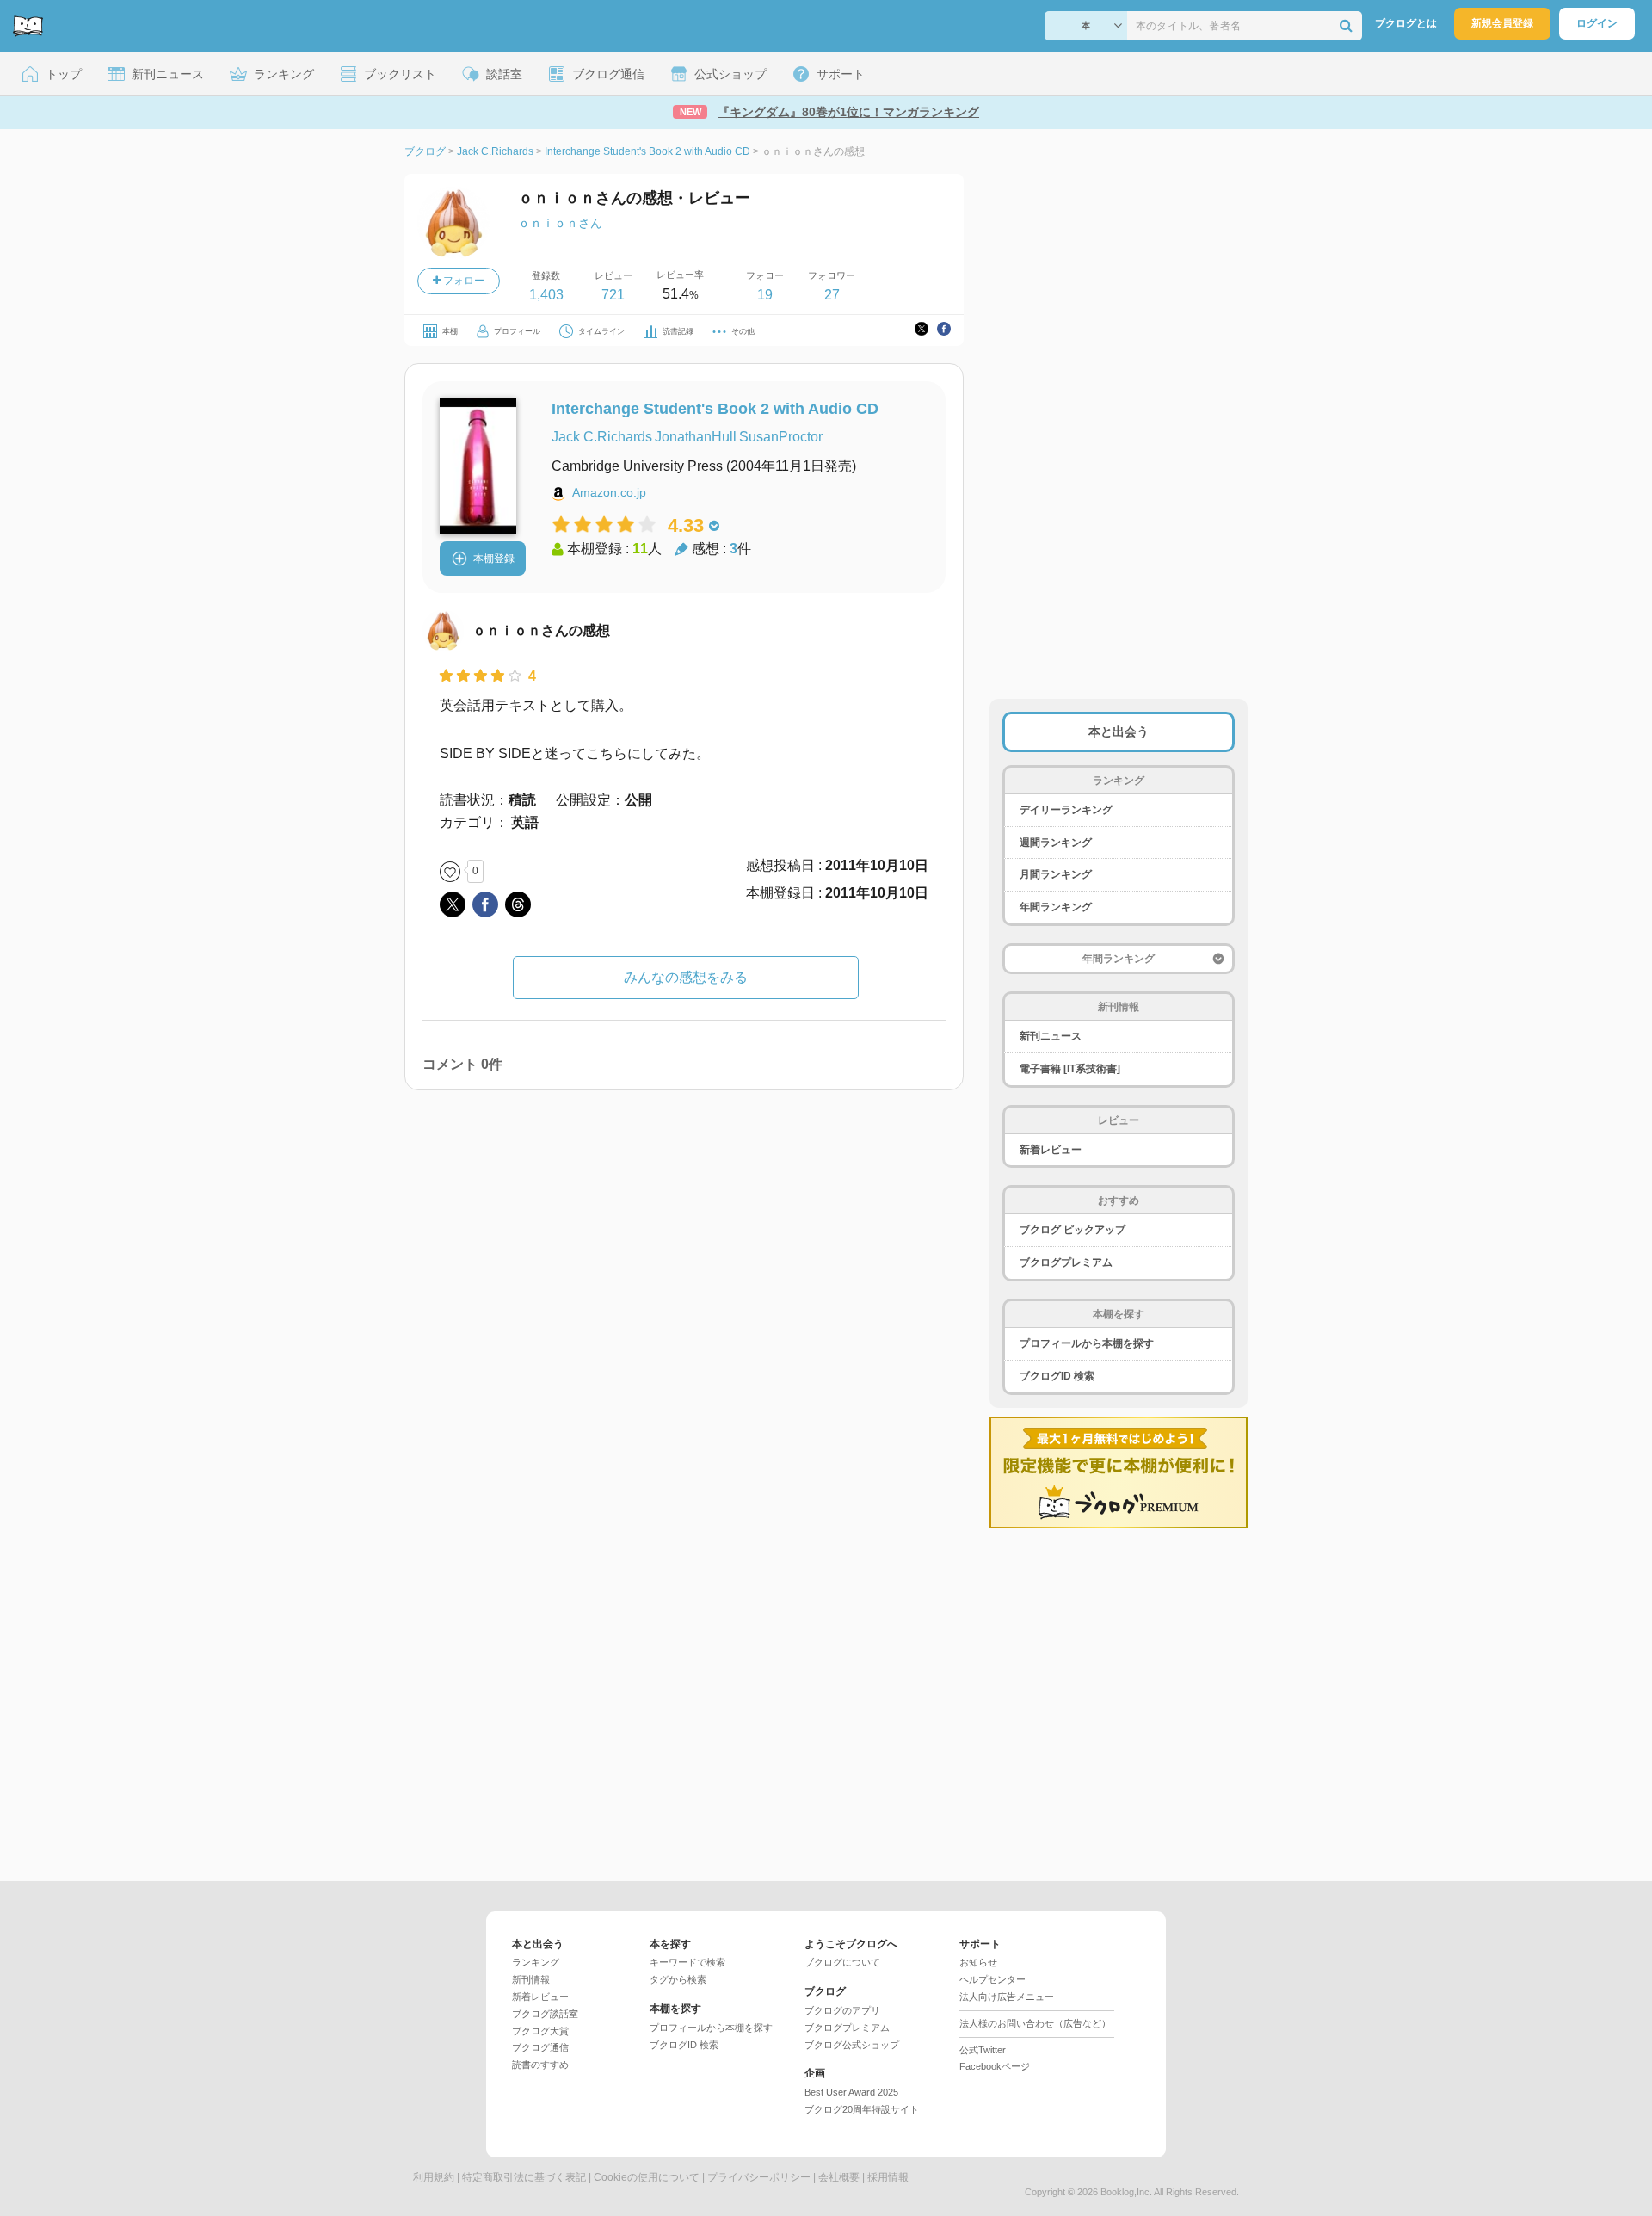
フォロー (462, 281)
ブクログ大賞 (540, 2031)
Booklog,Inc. (1126, 2192)
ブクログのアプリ (842, 2010)
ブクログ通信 (540, 2047)
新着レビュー (1051, 1150)
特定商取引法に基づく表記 (524, 2177)
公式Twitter (983, 2050)
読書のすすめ (540, 2065)
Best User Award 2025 (851, 2092)
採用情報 (888, 2177)
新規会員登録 (1502, 23)
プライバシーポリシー (759, 2177)
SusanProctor (781, 437)
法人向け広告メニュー (1007, 1997)
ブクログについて (842, 1962)
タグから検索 (678, 1979)
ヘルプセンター (992, 1979)
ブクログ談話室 (545, 2014)
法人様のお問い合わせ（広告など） (1035, 2023)
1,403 (546, 295)
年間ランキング (1056, 907)
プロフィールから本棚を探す (1087, 1343)
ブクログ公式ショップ (852, 2045)
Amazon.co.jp (609, 492)
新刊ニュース (1051, 1036)
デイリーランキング (1066, 810)
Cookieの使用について (647, 2177)
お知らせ (978, 1962)
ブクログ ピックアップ (1073, 1230)
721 (613, 295)
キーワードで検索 (687, 1962)
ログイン (1597, 23)
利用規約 (434, 2177)
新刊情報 (531, 1979)
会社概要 (839, 2177)
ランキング (536, 1962)
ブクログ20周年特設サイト (862, 2109)
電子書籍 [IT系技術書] (1070, 1069)
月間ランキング (1056, 874)
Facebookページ (995, 2066)
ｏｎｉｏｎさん (560, 223)
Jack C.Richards (602, 437)
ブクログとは (1406, 23)
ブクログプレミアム (1066, 1262)
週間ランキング (1056, 843)
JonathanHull (696, 437)
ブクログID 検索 (1057, 1376)
